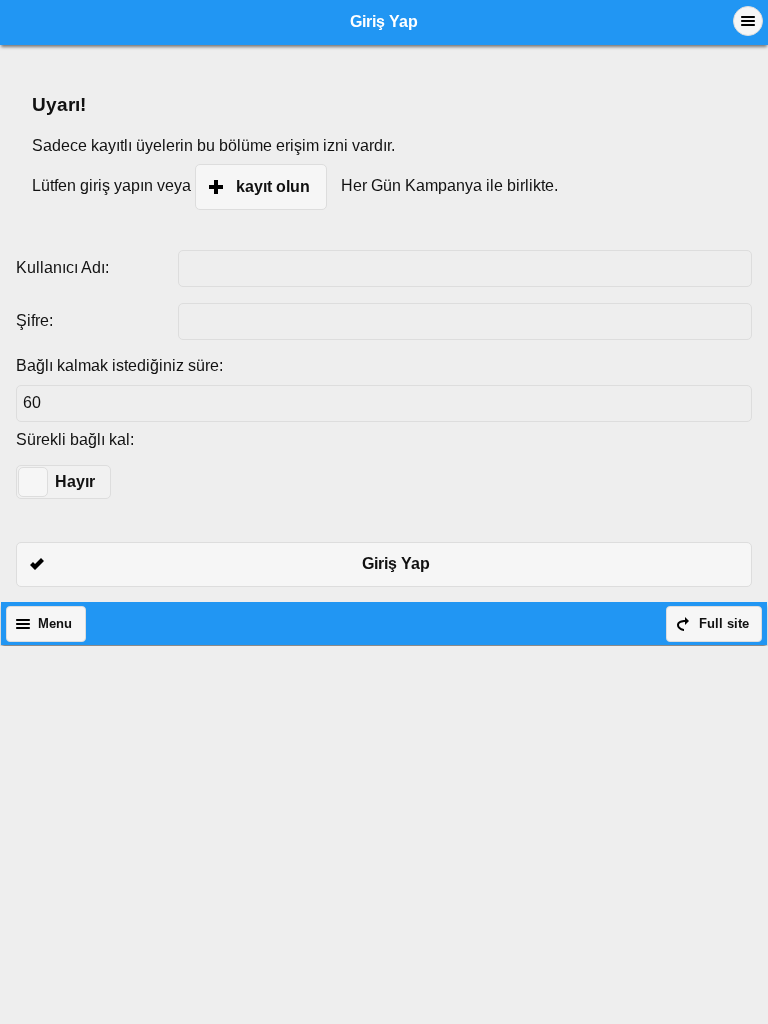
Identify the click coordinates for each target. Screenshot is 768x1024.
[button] (748, 21)
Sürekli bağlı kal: (75, 439)
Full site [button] (724, 624)
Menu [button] (55, 624)
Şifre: (34, 320)
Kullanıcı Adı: (62, 267)
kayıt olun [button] (273, 186)
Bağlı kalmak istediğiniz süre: (119, 365)
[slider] (33, 482)
